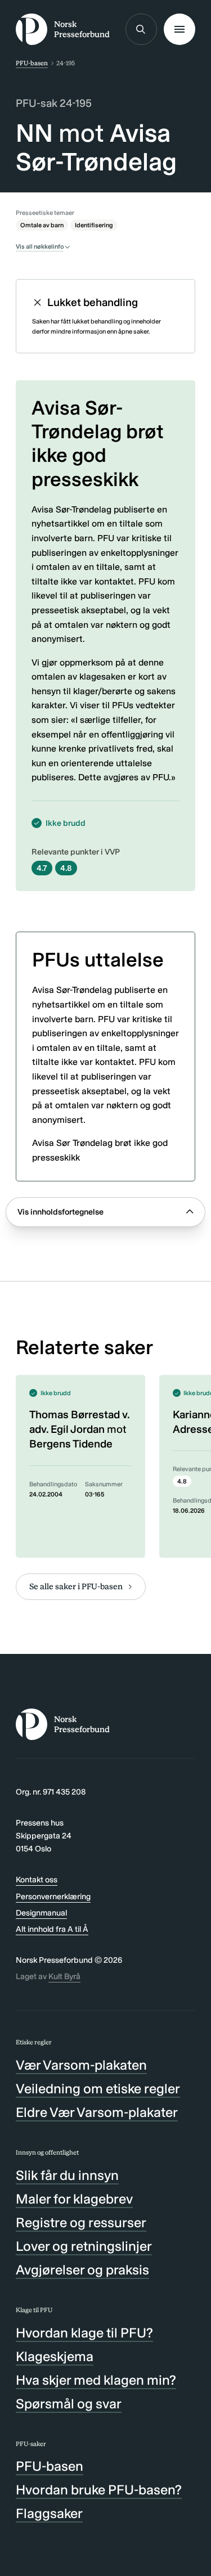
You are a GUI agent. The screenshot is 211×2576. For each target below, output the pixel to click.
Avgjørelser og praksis (82, 2270)
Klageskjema (55, 2356)
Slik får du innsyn (67, 2175)
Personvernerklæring (53, 1896)
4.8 (66, 868)
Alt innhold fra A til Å (52, 1929)
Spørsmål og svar (69, 2404)
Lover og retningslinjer (84, 2246)
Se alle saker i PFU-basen (76, 1586)
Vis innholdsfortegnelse (60, 1212)
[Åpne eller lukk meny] (179, 29)
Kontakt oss (37, 1880)
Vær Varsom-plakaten (81, 2065)
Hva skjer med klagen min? (96, 2380)
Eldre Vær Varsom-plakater (97, 2112)
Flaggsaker (49, 2513)
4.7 (42, 868)
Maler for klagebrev (74, 2199)
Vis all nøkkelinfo (40, 246)
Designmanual (41, 1913)
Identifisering (94, 225)
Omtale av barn (42, 225)
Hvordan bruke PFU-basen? (99, 2490)
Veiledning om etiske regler (98, 2089)
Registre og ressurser (81, 2222)
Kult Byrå (64, 1976)
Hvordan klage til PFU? (84, 2333)
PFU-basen (32, 63)
